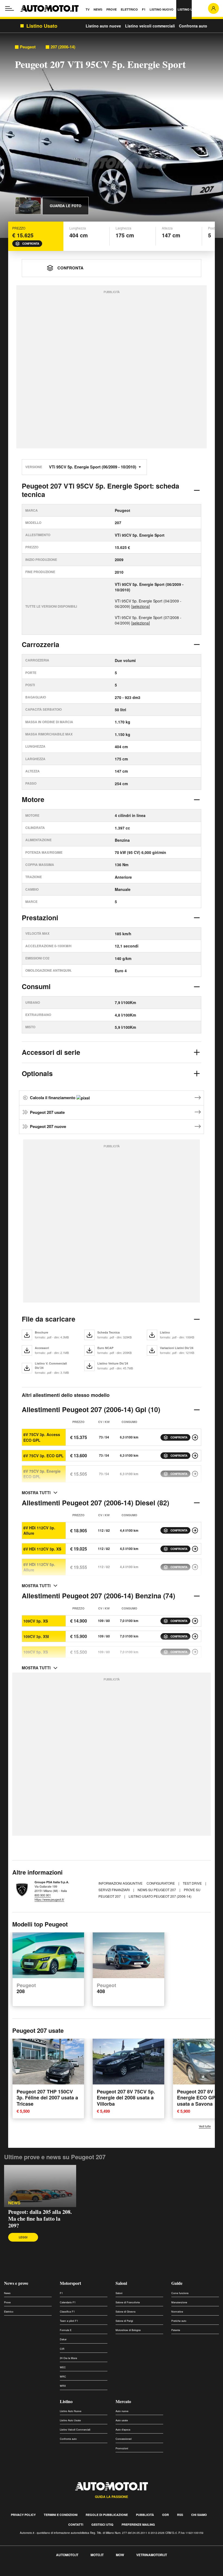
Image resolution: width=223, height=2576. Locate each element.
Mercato (123, 2401)
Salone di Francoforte (128, 2302)
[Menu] (10, 8)
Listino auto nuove (103, 26)
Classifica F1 (67, 2312)
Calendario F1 (68, 2302)
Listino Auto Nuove (71, 2411)
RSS (180, 2515)
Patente (176, 2330)
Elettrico (9, 2312)
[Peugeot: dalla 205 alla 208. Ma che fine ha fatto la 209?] (40, 2186)
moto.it (97, 2555)
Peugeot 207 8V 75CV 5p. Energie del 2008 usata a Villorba (126, 2098)
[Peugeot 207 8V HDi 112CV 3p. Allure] (195, 1530)
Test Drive (193, 1883)
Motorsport (70, 2283)
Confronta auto (193, 26)
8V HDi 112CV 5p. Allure (39, 1567)
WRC (63, 2377)
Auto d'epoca (123, 2430)
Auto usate (122, 2420)
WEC (63, 2367)
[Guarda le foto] (28, 206)
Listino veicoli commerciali (150, 26)
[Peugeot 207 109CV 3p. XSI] (195, 1636)
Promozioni (122, 2448)
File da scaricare (49, 1319)
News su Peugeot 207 (157, 1890)
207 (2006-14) (63, 47)
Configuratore (161, 1883)
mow (120, 2555)
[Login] (213, 8)
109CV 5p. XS (36, 1652)
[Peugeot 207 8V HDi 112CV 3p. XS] (195, 1549)
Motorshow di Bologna (128, 2330)
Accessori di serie (51, 1052)
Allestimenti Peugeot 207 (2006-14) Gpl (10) (91, 1409)
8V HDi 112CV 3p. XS (42, 1549)
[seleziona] (141, 606)
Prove (7, 2302)
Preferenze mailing (138, 2524)
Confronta (31, 244)
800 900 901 (43, 1895)
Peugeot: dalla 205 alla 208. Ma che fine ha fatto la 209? (40, 2219)
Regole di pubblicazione (107, 2515)
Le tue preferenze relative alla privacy (85, 2573)
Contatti (76, 2524)
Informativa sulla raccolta (24, 2573)
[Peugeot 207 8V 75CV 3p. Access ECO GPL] (195, 1437)
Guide (177, 2283)
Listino (66, 2401)
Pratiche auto (179, 2321)
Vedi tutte (205, 2126)
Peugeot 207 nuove (48, 1126)
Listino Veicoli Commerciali (75, 2430)
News (14, 2203)
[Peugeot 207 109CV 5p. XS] (195, 1652)
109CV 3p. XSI (36, 1636)
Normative (177, 2312)
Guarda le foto (66, 206)
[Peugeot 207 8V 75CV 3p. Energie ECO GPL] (195, 1474)
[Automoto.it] (49, 8)
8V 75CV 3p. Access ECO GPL (42, 1437)
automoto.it (67, 2555)
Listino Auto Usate (70, 2420)
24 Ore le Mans (69, 2358)
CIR (62, 2349)
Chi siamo (199, 2515)
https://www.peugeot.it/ (49, 1899)
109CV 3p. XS (36, 1621)
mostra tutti (36, 1493)
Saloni (121, 2283)
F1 (61, 2293)
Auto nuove (122, 2411)
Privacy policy (23, 2515)
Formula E (66, 2330)
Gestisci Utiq (102, 2524)
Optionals (37, 1073)
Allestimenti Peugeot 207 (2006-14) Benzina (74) (98, 1596)
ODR (165, 2515)
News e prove (16, 2283)
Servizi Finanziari (114, 1890)
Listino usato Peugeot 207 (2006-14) (160, 1896)
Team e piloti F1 (69, 2321)
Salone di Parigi (124, 2321)
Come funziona (180, 2293)
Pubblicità (145, 2515)
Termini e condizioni (61, 2515)
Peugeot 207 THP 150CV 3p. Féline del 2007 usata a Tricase (47, 2098)
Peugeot (28, 47)
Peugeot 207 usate (47, 1112)
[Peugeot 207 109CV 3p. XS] (195, 1621)
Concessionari (124, 2439)
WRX (63, 2386)
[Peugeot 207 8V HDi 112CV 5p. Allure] (195, 1567)
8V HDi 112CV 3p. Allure (39, 1530)
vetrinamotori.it (152, 2555)
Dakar (63, 2339)
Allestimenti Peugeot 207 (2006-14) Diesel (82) (95, 1503)
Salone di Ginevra (126, 2312)
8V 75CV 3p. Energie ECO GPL (42, 1474)
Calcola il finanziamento (53, 1098)
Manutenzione (179, 2302)
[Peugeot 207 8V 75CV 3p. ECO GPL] (195, 1456)
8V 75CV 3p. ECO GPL (44, 1456)
